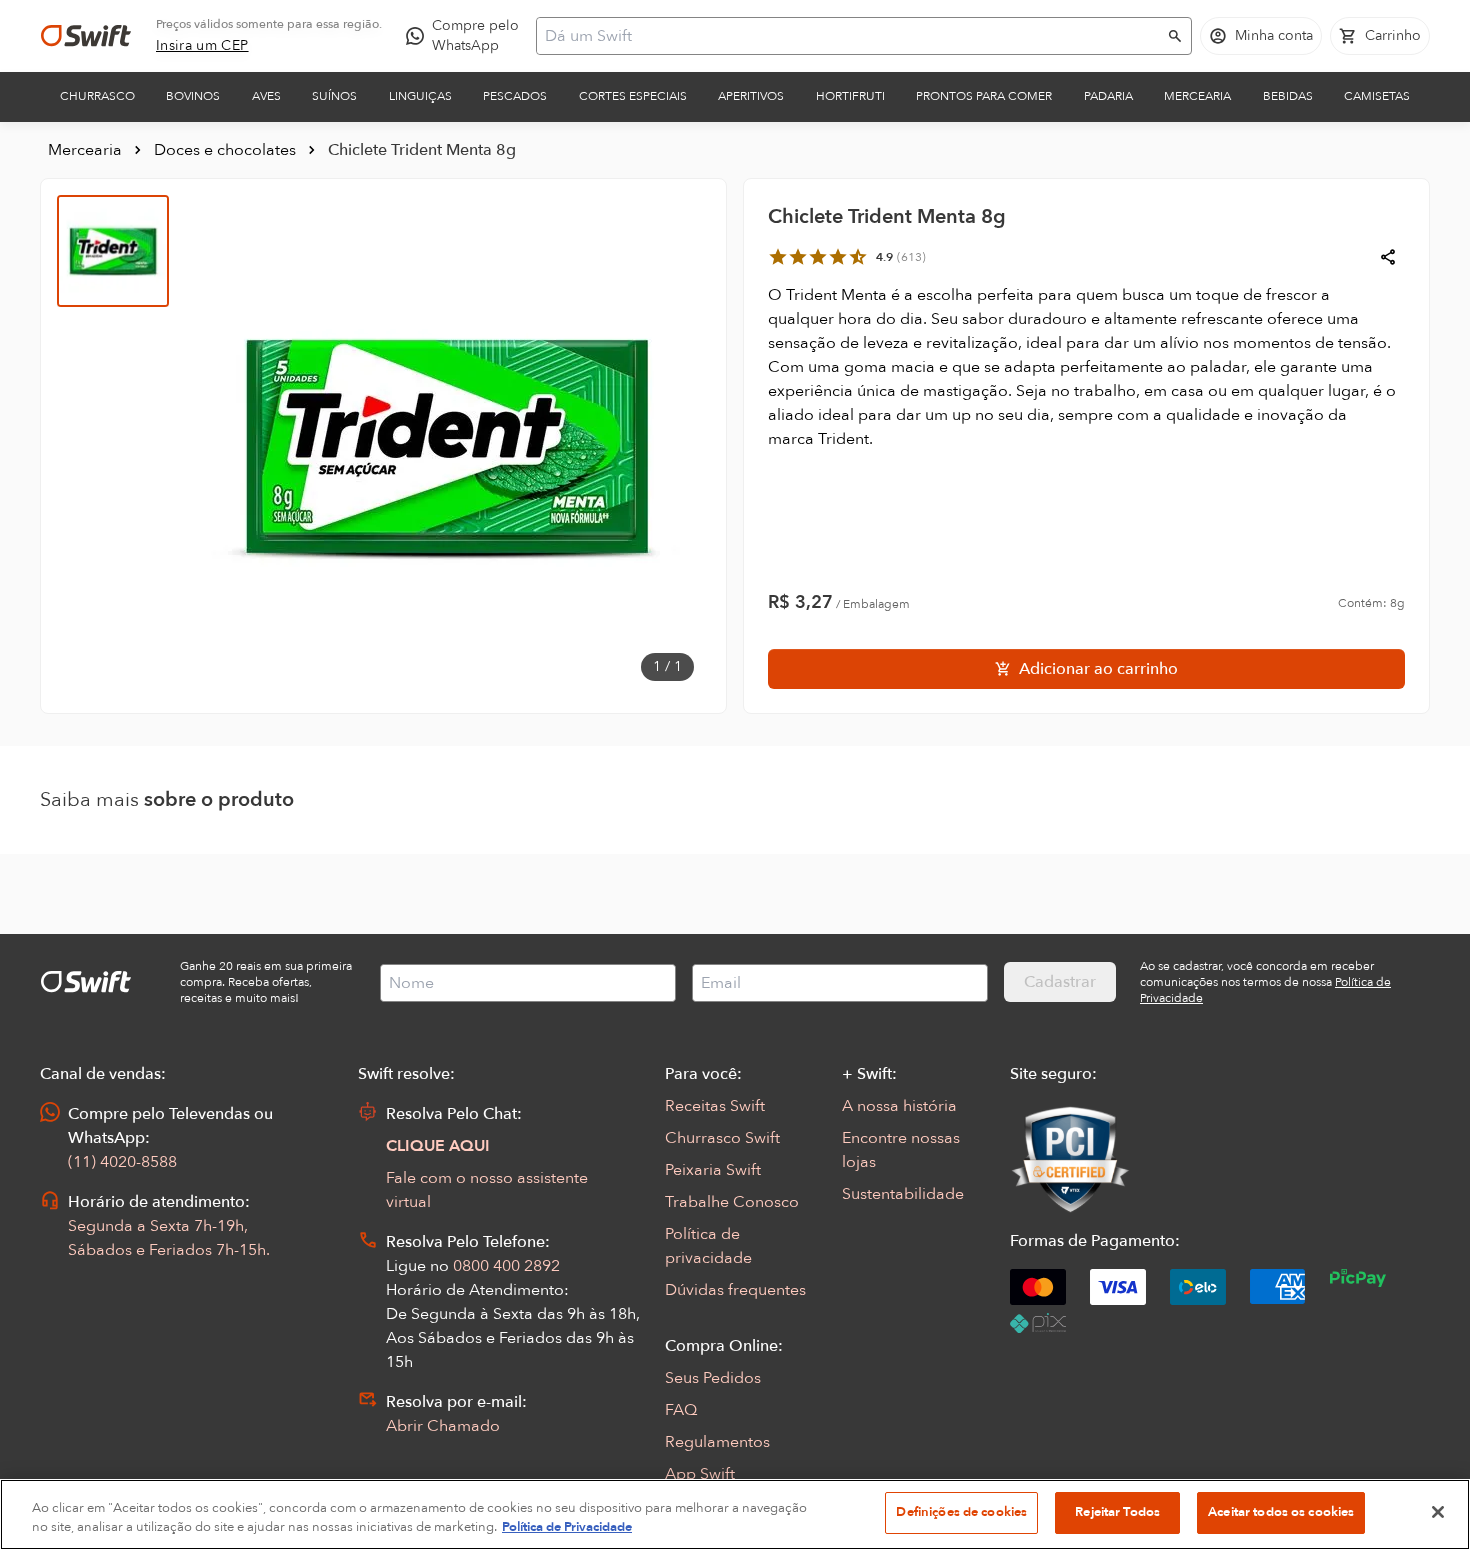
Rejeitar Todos (1117, 1512)
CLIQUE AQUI (438, 1146)
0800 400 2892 (506, 1266)
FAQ (681, 1410)
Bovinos (193, 96)
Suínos (334, 96)
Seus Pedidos (713, 1378)
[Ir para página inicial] (86, 36)
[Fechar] (1438, 1512)
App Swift (700, 1474)
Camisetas (1377, 96)
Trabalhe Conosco (732, 1202)
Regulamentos (717, 1442)
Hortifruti (850, 96)
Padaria (1108, 96)
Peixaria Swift (713, 1170)
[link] (202, 46)
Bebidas (1288, 96)
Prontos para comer (984, 96)
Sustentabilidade (903, 1194)
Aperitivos (751, 96)
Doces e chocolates (225, 150)
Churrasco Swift (722, 1138)
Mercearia (1197, 96)
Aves (266, 96)
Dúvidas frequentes (735, 1290)
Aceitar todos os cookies (1281, 1512)
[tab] (113, 251)
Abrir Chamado (443, 1426)
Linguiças (420, 96)
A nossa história (899, 1106)
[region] (735, 1514)
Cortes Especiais (633, 96)
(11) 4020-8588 (122, 1162)
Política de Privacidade (567, 1528)
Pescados (515, 96)
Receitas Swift (715, 1106)
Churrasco (97, 96)
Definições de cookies (961, 1512)
